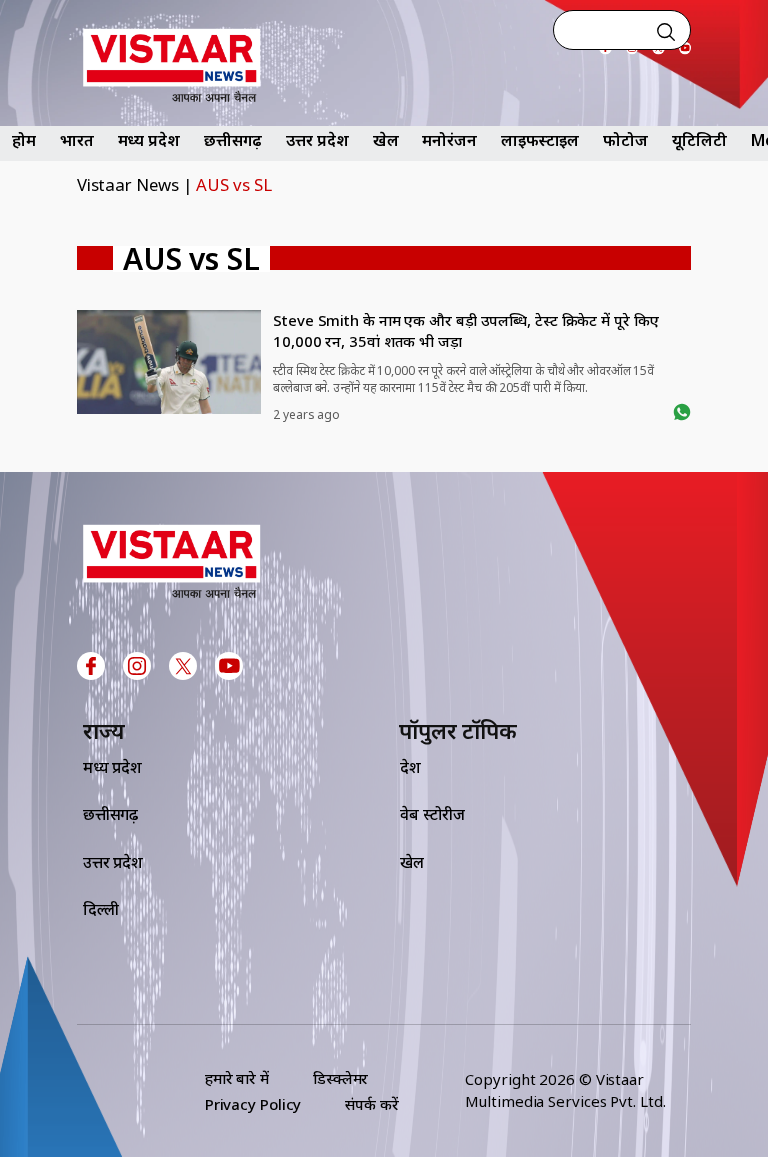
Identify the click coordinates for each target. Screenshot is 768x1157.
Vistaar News (128, 184)
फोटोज (625, 140)
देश (410, 767)
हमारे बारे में (237, 1078)
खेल (386, 140)
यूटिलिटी (699, 140)
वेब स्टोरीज (432, 814)
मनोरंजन (449, 140)
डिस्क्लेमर (340, 1078)
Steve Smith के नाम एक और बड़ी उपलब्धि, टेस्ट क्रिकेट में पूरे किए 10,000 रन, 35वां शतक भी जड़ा (465, 330)
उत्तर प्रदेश (317, 140)
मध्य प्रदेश (149, 140)
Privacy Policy (253, 1104)
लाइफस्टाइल (540, 140)
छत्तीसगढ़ (233, 140)
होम (24, 140)
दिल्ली (101, 909)
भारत (77, 140)
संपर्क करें (371, 1104)
